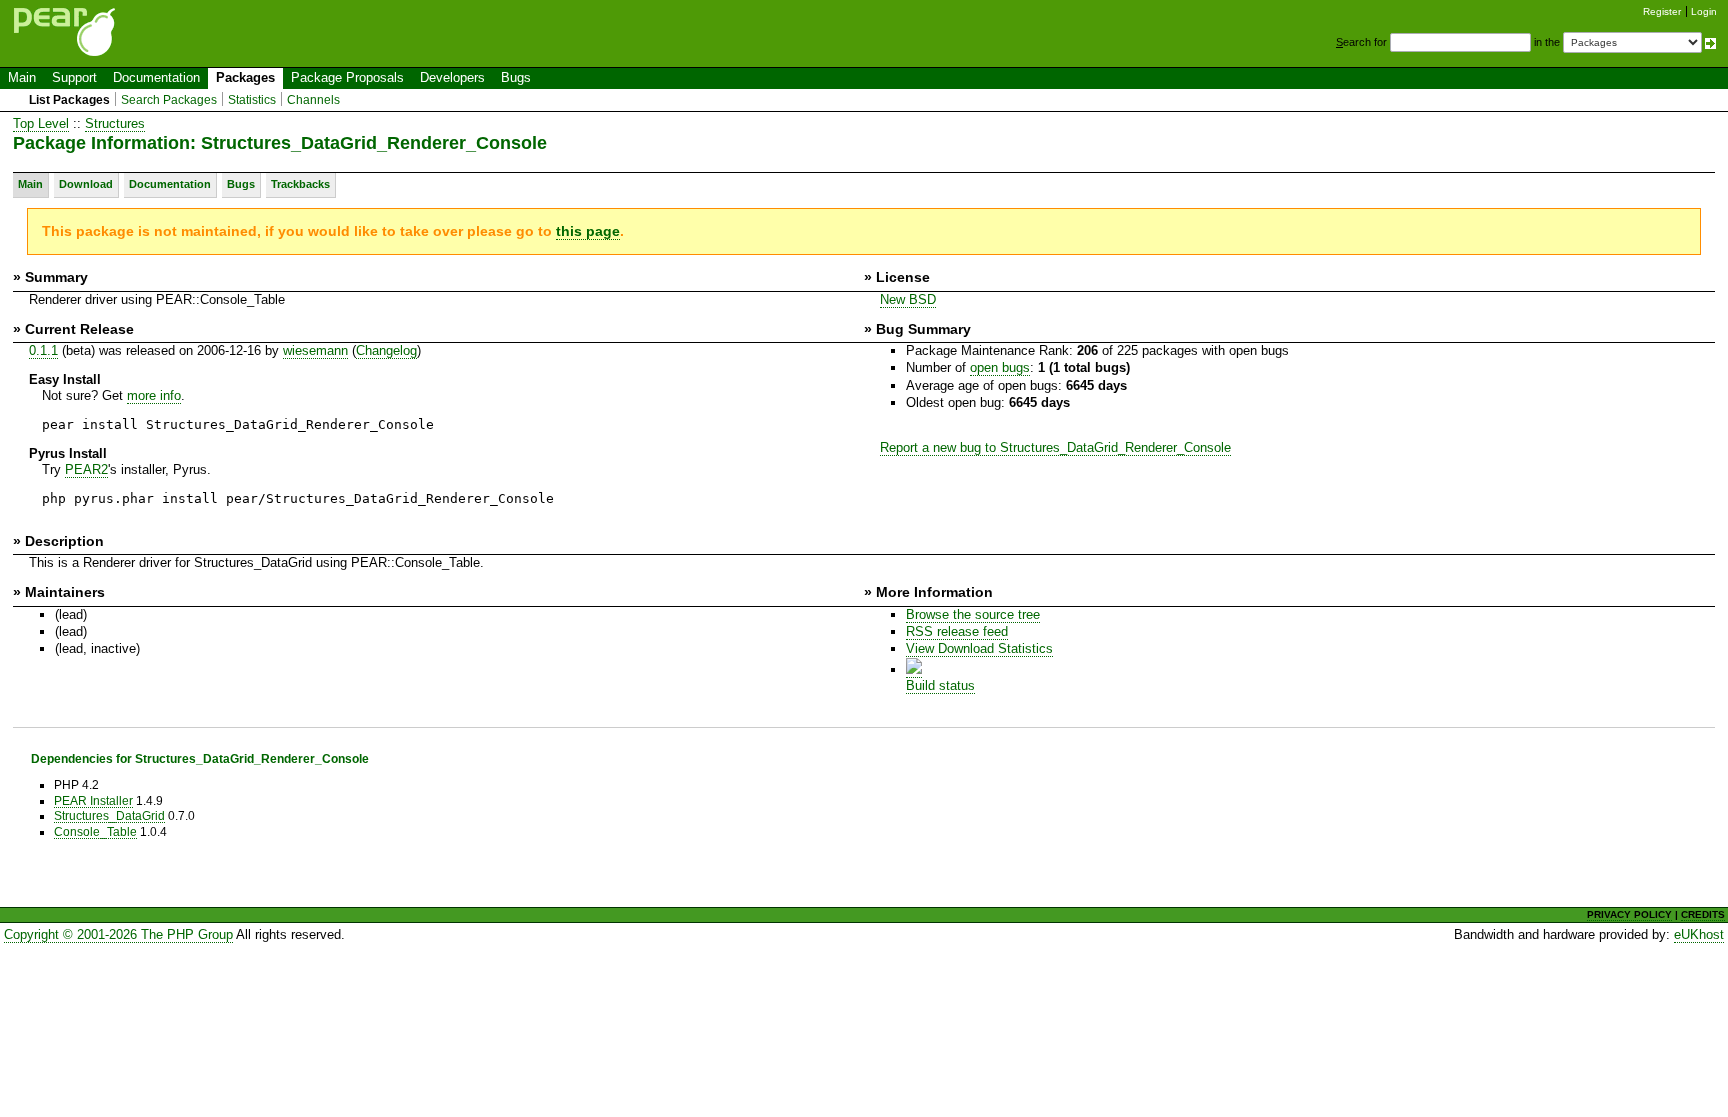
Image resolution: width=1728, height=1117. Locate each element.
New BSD (908, 299)
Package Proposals (347, 77)
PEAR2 (86, 469)
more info (154, 395)
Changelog (386, 350)
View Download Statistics (979, 648)
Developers (452, 77)
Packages (245, 77)
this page (588, 231)
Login (1704, 11)
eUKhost (1699, 934)
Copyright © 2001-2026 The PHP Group (118, 934)
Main (22, 77)
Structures (115, 123)
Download (86, 184)
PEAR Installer (93, 800)
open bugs (1000, 367)
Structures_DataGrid (109, 815)
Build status (940, 685)
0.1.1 (43, 350)
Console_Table (95, 831)
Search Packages (169, 100)
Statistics (252, 100)
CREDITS (1703, 914)
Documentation (156, 77)
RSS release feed (957, 631)
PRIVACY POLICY (1629, 914)
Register (1662, 11)
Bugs (516, 77)
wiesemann (315, 350)
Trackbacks (300, 184)
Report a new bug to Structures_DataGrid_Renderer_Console (1055, 447)
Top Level (41, 123)
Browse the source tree (973, 614)
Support (74, 77)
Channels (313, 100)
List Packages (69, 100)
